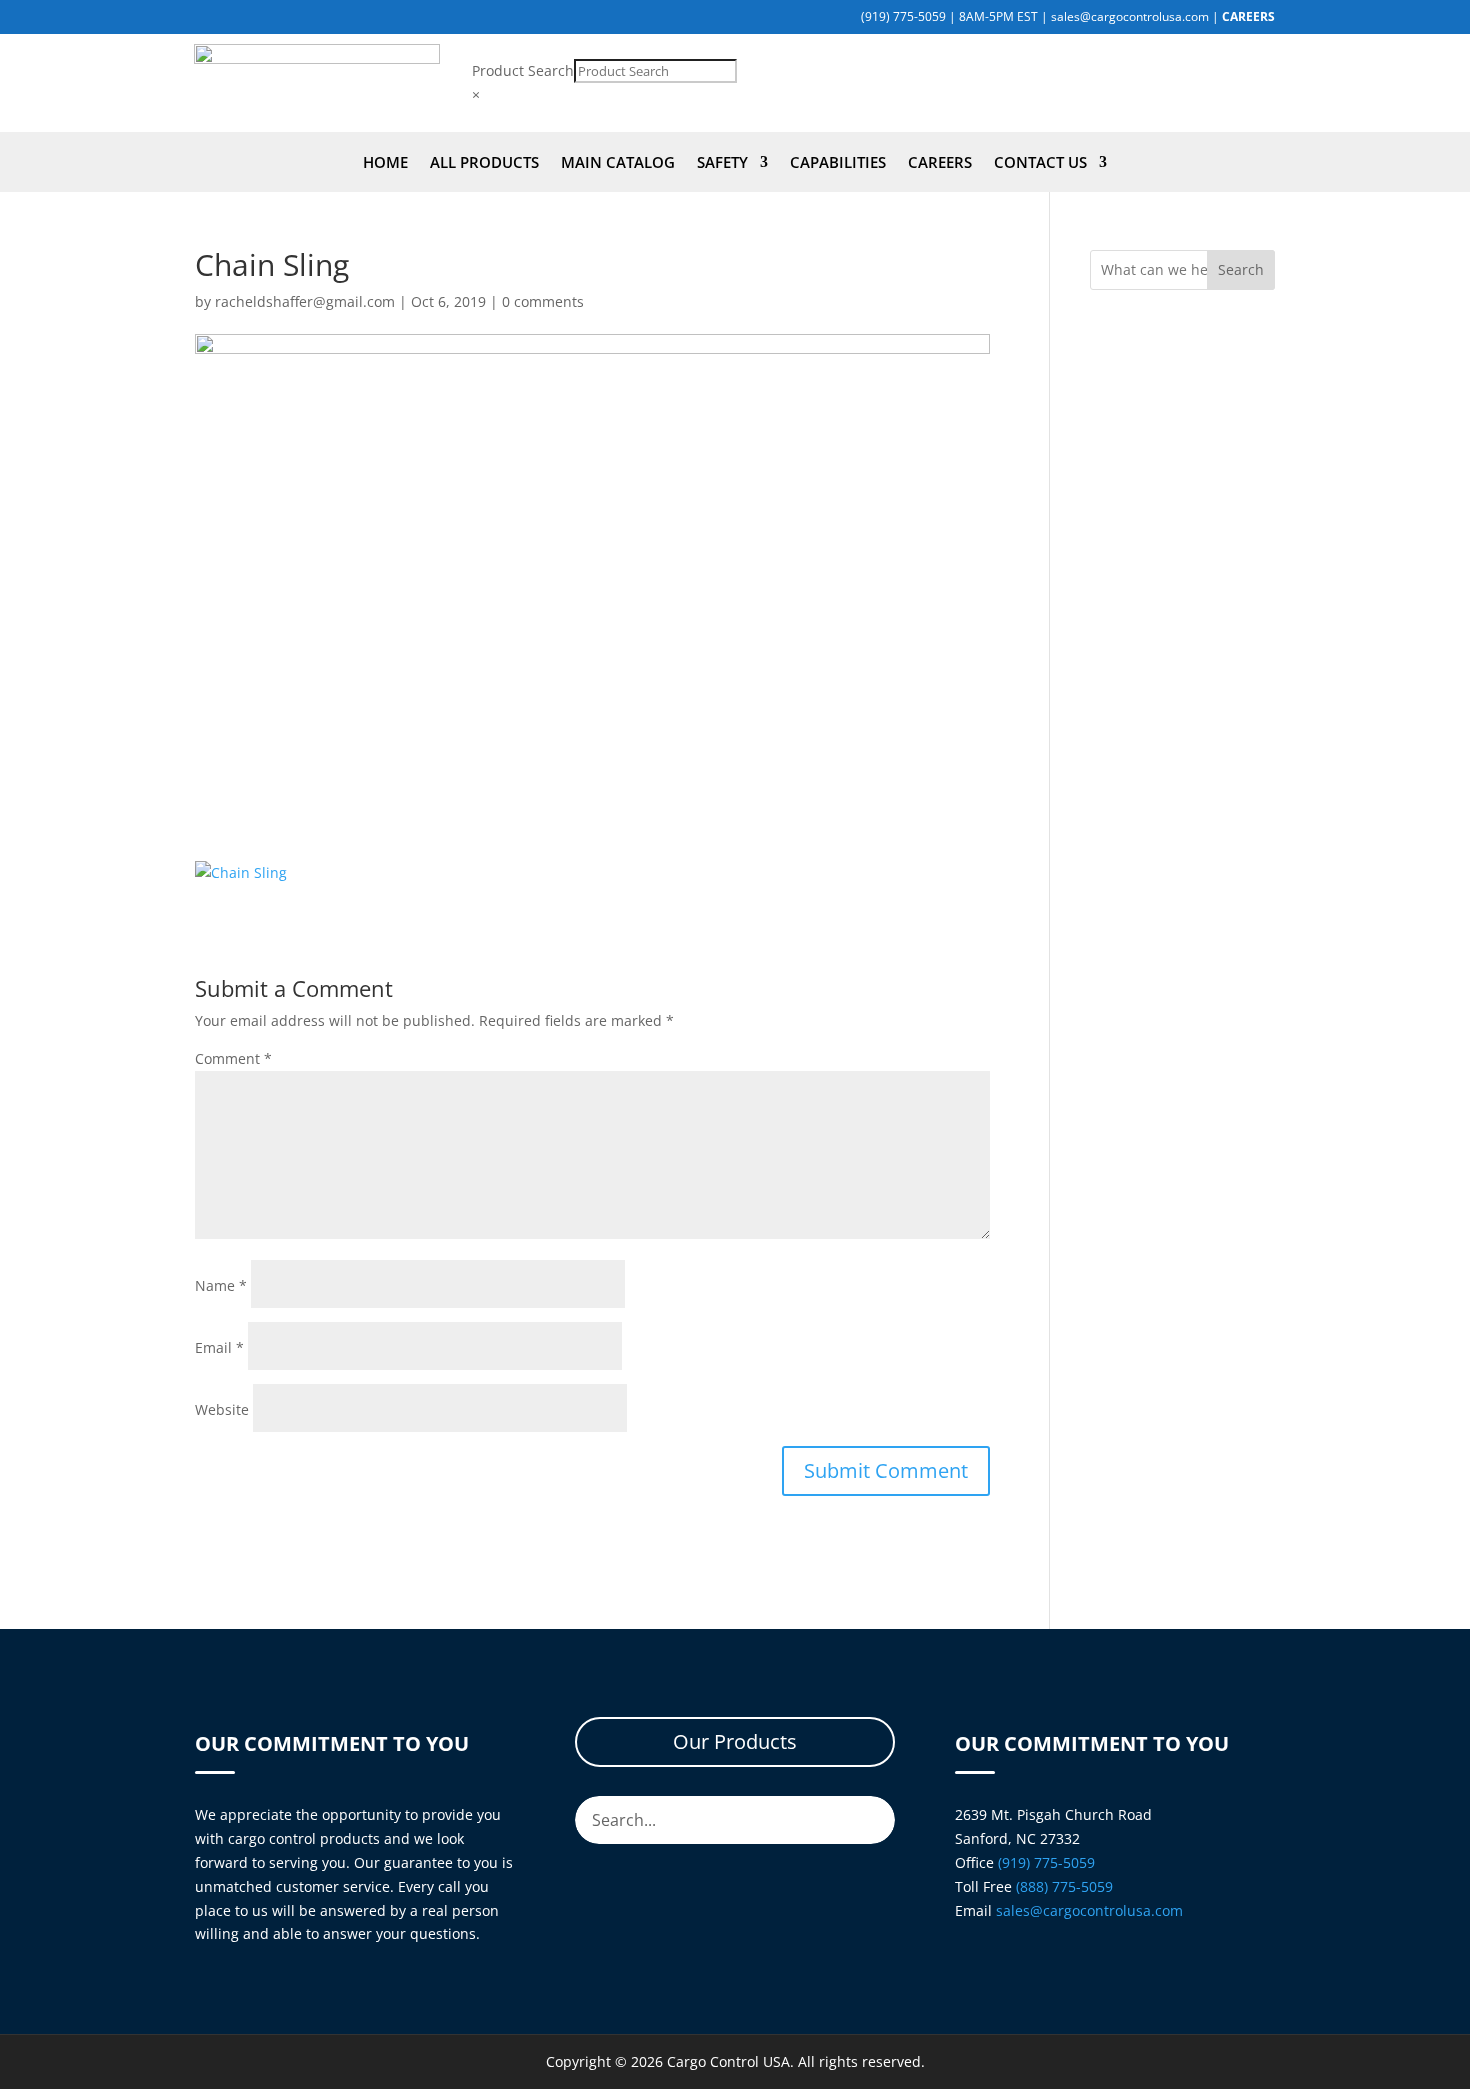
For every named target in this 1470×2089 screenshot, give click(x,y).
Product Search (523, 70)
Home (385, 163)
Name (221, 1285)
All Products (484, 163)
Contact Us (1040, 163)
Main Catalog (618, 163)
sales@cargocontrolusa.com (1130, 16)
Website (222, 1409)
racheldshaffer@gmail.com (305, 301)
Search (1241, 269)
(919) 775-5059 (903, 16)
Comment (233, 1058)
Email (219, 1347)
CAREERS (1248, 16)
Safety (722, 163)
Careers (940, 163)
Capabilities (838, 163)
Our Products (735, 1741)
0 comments (543, 301)
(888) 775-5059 (1064, 1886)
